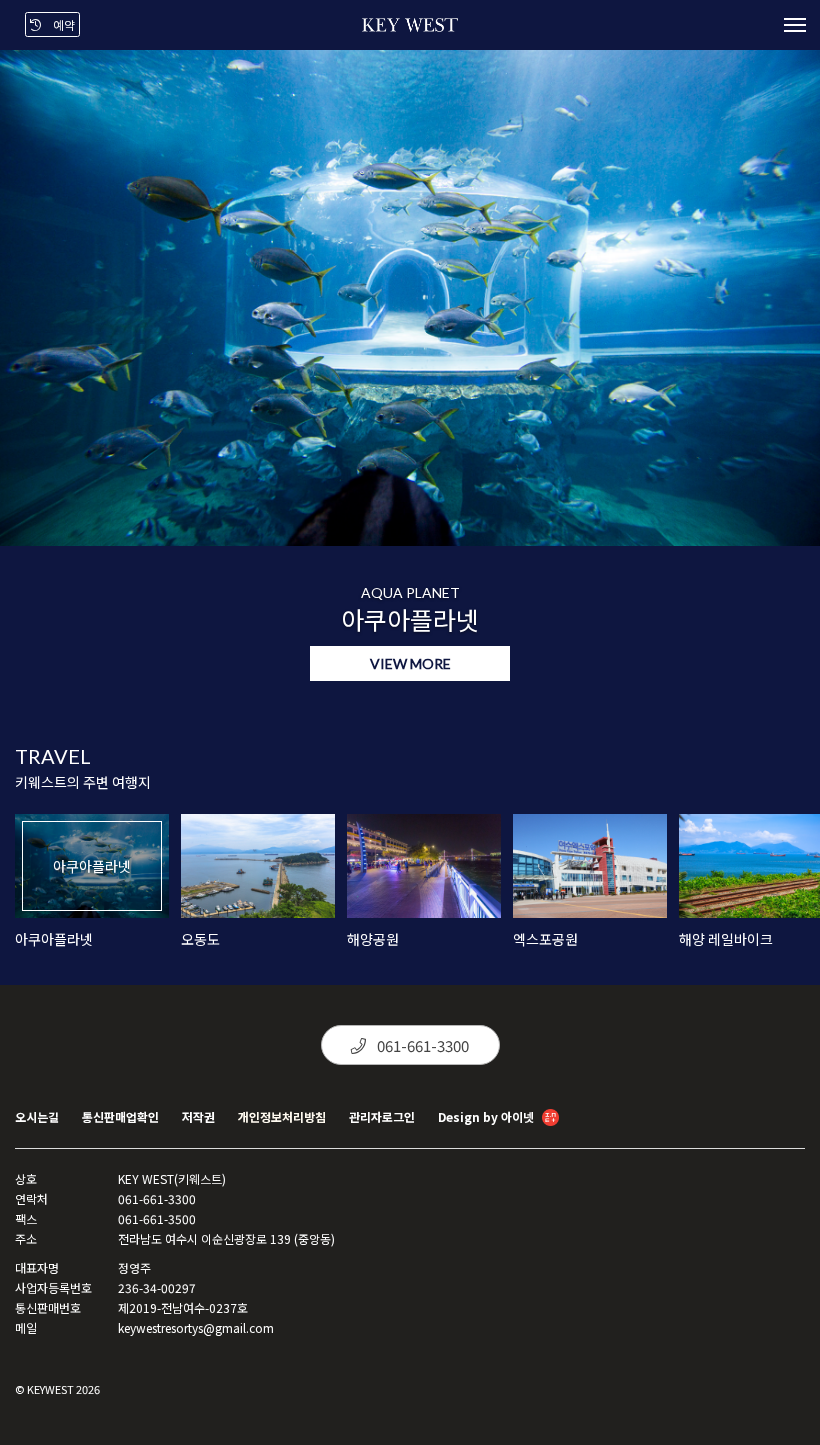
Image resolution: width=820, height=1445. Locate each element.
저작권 (198, 1116)
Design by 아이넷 (487, 1116)
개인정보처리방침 (282, 1116)
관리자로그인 (382, 1116)
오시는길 (37, 1116)
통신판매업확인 (120, 1116)
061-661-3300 (421, 1045)
